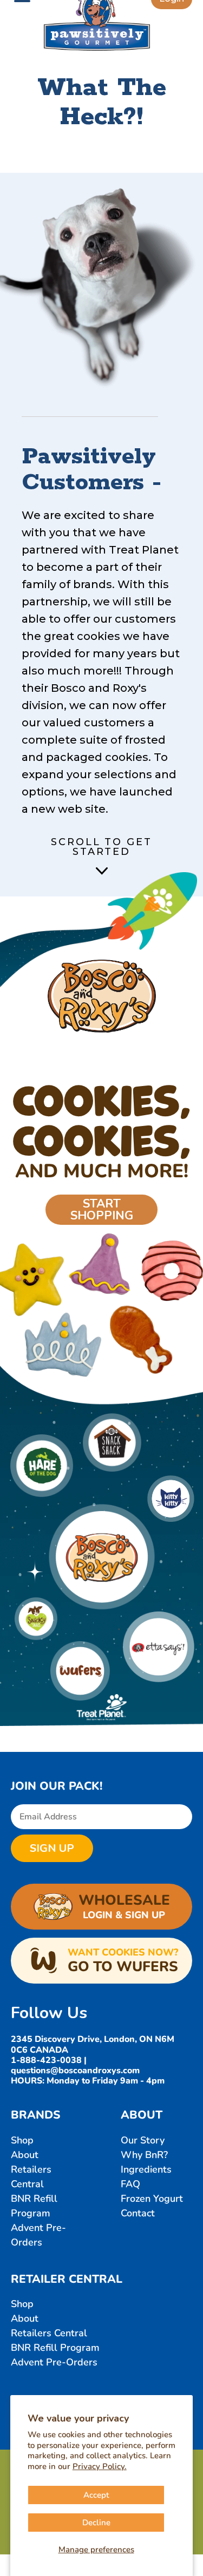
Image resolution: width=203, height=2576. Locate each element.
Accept (96, 2495)
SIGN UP (52, 1848)
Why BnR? (144, 2155)
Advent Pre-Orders (54, 2362)
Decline (96, 2523)
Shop (22, 2140)
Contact (138, 2213)
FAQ (130, 2184)
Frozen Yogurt (152, 2199)
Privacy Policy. (100, 2466)
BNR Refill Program (55, 2348)
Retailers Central (49, 2333)
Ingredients (146, 2169)
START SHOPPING (102, 1210)
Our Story (143, 2140)
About (25, 2155)
